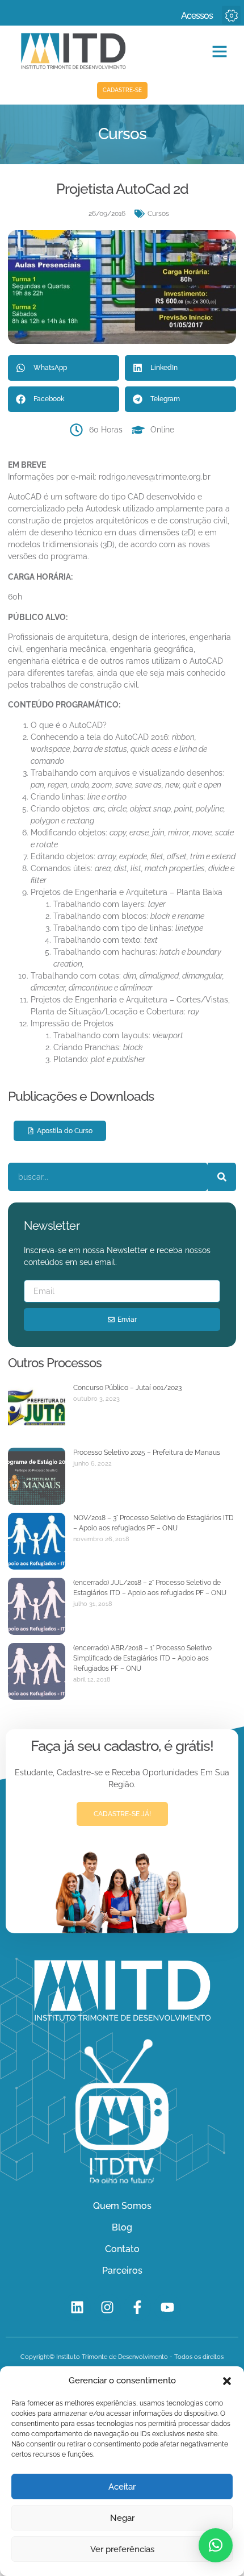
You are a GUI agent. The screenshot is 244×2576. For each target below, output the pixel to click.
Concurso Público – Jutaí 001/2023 (127, 1388)
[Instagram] (107, 2307)
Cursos (158, 214)
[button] (227, 2381)
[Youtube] (167, 2307)
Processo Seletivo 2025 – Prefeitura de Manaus (147, 1453)
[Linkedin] (77, 2307)
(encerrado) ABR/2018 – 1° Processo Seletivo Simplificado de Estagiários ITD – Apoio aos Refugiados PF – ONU (142, 1658)
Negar (122, 2518)
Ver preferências (122, 2549)
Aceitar (122, 2487)
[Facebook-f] (137, 2307)
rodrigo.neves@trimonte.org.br (155, 477)
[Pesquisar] (222, 1177)
